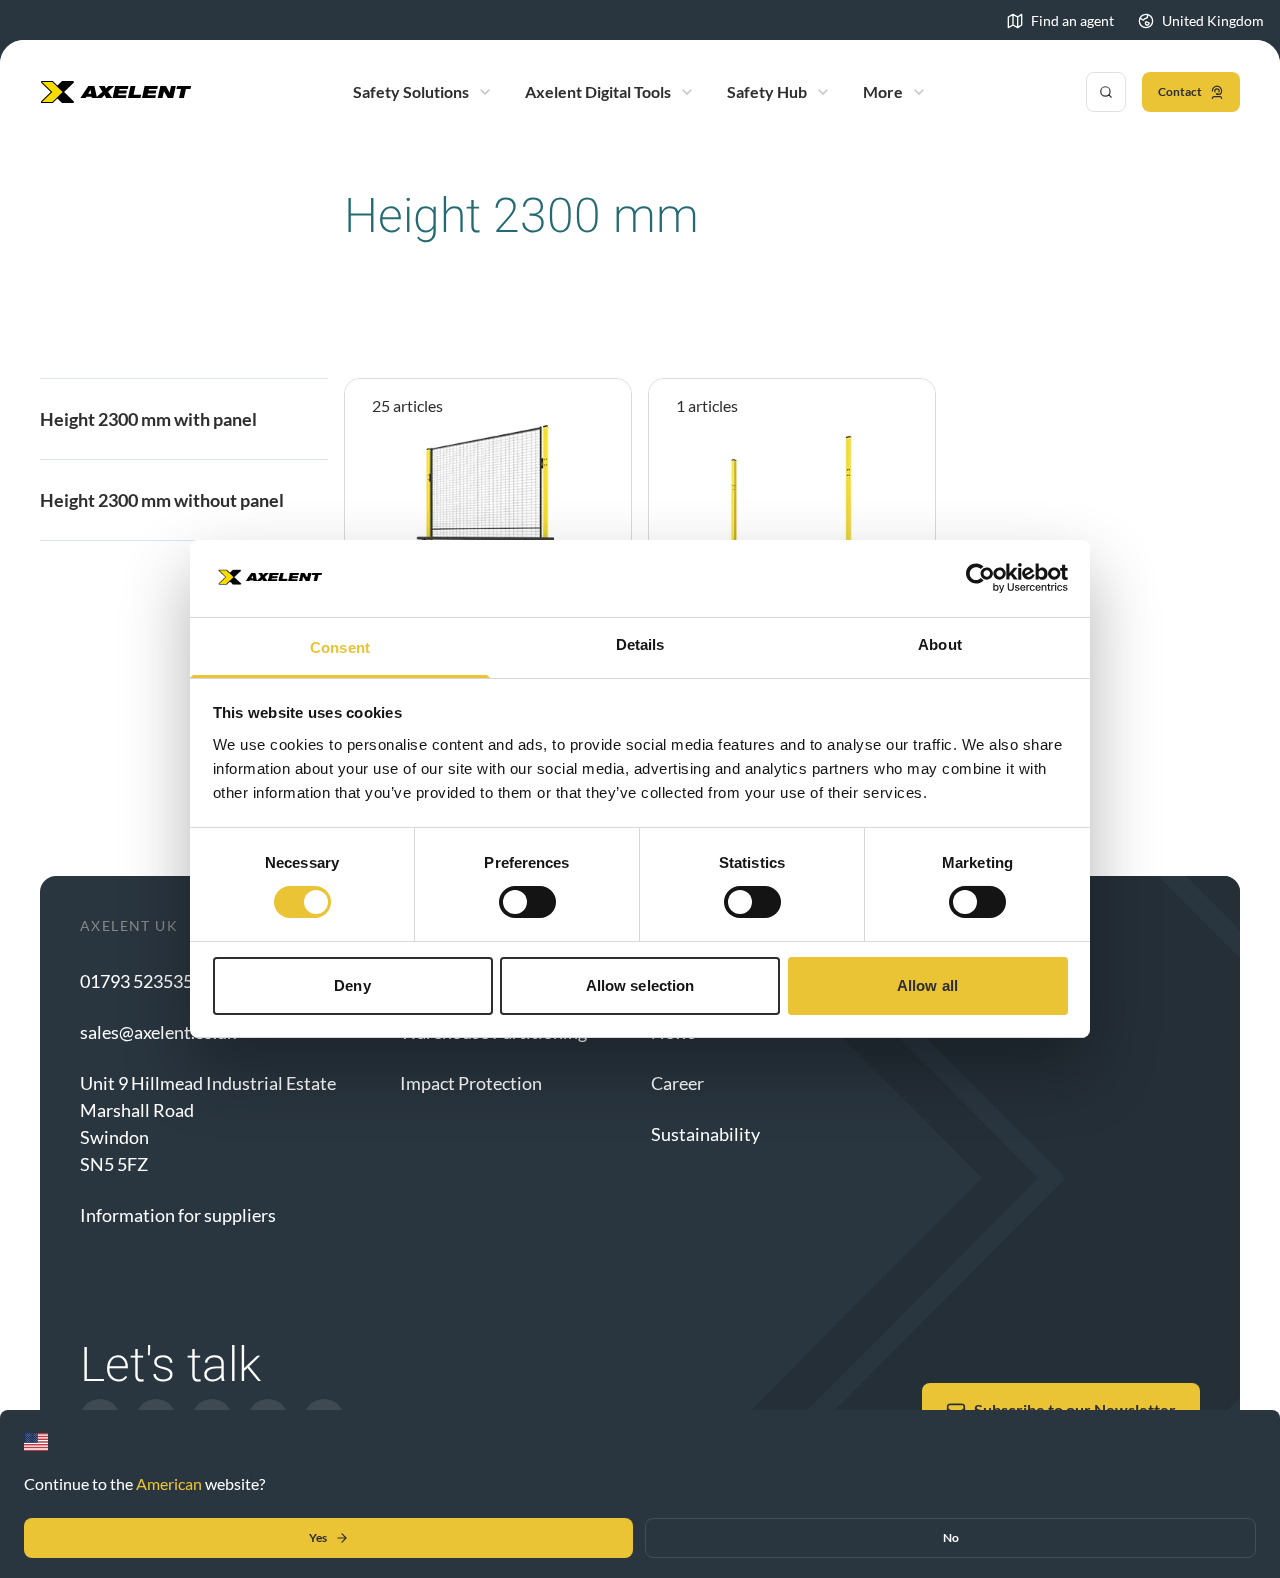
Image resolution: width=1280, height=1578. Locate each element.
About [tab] (940, 644)
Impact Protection (471, 1083)
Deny (352, 985)
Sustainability (705, 1134)
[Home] (116, 92)
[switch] (527, 902)
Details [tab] (640, 644)
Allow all (927, 985)
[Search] (1106, 92)
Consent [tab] (340, 647)
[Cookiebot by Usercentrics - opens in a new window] (980, 578)
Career (677, 1083)
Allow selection (640, 985)
